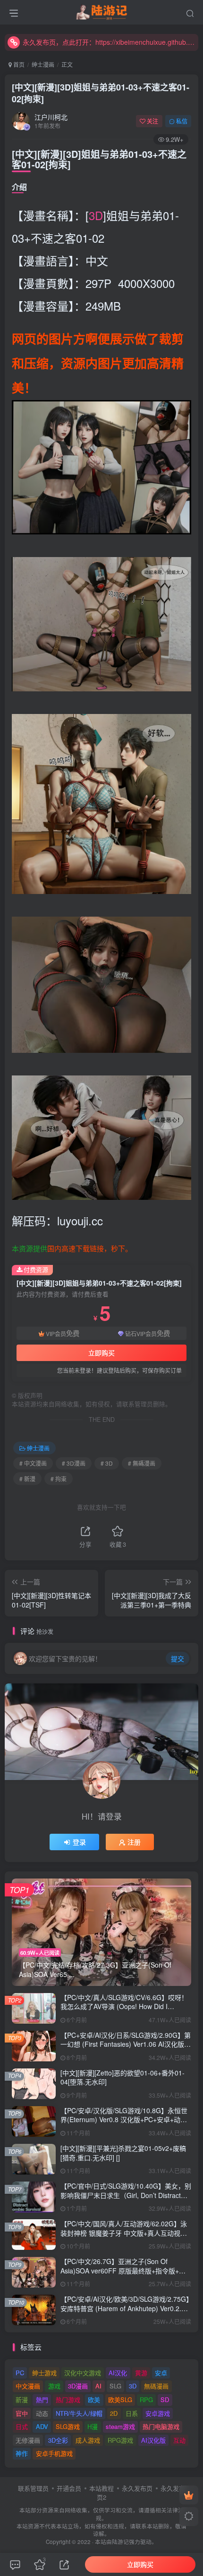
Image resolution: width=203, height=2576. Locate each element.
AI (98, 2386)
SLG (115, 2386)
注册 (134, 1842)
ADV (42, 2426)
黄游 (141, 2373)
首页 (18, 64)
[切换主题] (189, 2517)
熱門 (42, 2400)
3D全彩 (58, 2440)
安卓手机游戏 (54, 2453)
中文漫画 (28, 2386)
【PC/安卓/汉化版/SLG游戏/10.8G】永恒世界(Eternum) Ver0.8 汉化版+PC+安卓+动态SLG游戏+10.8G (124, 2120)
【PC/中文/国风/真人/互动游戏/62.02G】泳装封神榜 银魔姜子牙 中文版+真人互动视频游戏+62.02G (124, 2233)
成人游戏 (88, 2440)
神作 (22, 2453)
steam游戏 (120, 2426)
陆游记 (120, 2542)
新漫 (22, 2400)
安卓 (161, 2373)
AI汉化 (118, 2373)
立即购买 (101, 1353)
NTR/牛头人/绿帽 (79, 2413)
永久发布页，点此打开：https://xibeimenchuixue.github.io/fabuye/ (109, 42)
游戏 (54, 2386)
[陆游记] (102, 11)
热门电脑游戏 (161, 2426)
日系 (132, 2413)
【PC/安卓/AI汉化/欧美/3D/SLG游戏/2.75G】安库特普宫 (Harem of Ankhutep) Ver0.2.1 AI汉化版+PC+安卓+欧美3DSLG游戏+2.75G (125, 2308)
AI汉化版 (153, 2440)
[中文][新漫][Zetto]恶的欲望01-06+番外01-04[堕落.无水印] (123, 2077)
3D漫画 (78, 2386)
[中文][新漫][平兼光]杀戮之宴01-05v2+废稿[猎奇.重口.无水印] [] (123, 2153)
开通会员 (69, 2488)
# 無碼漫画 (142, 1463)
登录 (79, 1842)
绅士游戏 (44, 2373)
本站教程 (101, 2488)
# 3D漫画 (74, 1463)
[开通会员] (189, 2495)
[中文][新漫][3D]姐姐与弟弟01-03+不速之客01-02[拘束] (101, 93)
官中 (22, 2413)
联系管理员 (33, 2488)
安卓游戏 (158, 2413)
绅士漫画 (43, 64)
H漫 (93, 2426)
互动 (179, 2440)
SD (165, 2400)
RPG (146, 2400)
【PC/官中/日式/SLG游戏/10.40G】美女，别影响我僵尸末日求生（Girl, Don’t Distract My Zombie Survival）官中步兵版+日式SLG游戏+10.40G (126, 2200)
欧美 (94, 2400)
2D (114, 2413)
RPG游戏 (120, 2440)
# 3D (107, 1463)
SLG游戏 (68, 2426)
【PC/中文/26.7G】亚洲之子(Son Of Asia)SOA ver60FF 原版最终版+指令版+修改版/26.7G (123, 2270)
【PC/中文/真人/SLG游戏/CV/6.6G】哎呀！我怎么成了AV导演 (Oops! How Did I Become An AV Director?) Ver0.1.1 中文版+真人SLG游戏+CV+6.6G (124, 2011)
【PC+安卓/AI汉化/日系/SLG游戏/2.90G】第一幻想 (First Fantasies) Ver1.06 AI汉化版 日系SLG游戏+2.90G (126, 2044)
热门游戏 (68, 2400)
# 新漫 (27, 1479)
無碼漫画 (156, 2386)
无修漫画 (28, 2440)
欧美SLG (120, 2400)
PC (20, 2373)
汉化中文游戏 (83, 2373)
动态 (42, 2413)
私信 (182, 121)
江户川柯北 (51, 117)
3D (96, 215)
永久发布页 (137, 2488)
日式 (22, 2426)
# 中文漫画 (33, 1463)
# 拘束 (59, 1479)
